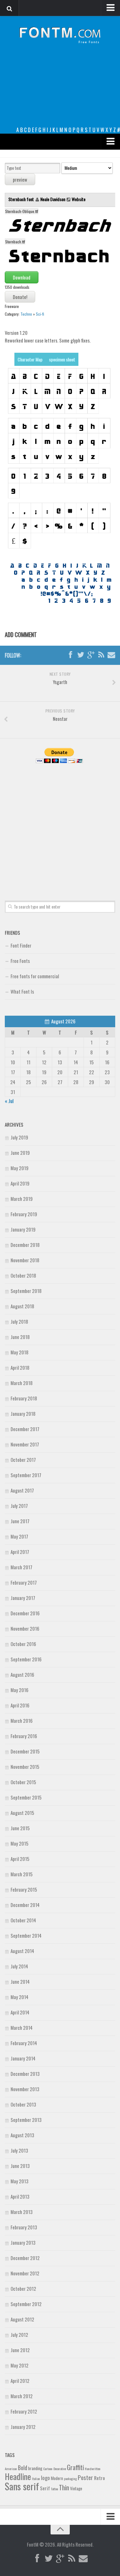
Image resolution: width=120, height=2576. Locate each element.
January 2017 (23, 1598)
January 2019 (23, 1229)
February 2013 (24, 2227)
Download (22, 277)
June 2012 (20, 2350)
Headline (18, 2476)
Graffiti (75, 2467)
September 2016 (26, 1659)
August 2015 (22, 1813)
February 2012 (24, 2411)
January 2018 (23, 1414)
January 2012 (23, 2427)
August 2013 (22, 2135)
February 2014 (24, 2043)
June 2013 (20, 2166)
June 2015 (20, 1828)
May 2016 (20, 1690)
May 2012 (20, 2365)
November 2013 (25, 2089)
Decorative (60, 2469)
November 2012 (25, 2273)
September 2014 (26, 1935)
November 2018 (25, 1260)
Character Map (30, 359)
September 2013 (26, 2120)
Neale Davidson (53, 199)
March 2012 (22, 2396)
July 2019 (19, 1137)
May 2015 (20, 1843)
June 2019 (20, 1153)
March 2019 (22, 1199)
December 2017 (25, 1429)
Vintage (76, 2488)
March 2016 (22, 1721)
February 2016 (24, 1736)
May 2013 (20, 2181)
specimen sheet (62, 359)
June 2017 (20, 1521)
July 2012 (19, 2335)
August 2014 (22, 1951)
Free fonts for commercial (35, 976)
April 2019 (20, 1183)
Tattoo (54, 2489)
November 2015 (25, 1767)
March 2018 (22, 1383)
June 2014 (20, 1981)
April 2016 (20, 1705)
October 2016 (23, 1644)
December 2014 (25, 1905)
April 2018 (20, 1367)
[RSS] (101, 655)
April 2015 (20, 1859)
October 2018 (23, 1275)
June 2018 (20, 1337)
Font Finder (21, 945)
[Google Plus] (91, 655)
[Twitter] (81, 655)
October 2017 (23, 1460)
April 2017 (20, 1552)
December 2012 (25, 2258)
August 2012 (22, 2319)
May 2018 (20, 1352)
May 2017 (19, 1536)
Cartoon (48, 2469)
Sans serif (22, 2486)
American (11, 2469)
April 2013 (20, 2196)
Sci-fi (40, 314)
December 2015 (25, 1751)
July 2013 (19, 2150)
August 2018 (22, 1306)
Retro (100, 2478)
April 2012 (20, 2381)
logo (45, 2478)
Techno (26, 314)
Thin (64, 2487)
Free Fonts (20, 961)
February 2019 (24, 1214)
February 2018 (24, 1398)
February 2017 (24, 1582)
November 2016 (25, 1628)
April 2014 (20, 2012)
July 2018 (19, 1321)
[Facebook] (70, 655)
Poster (85, 2477)
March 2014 (22, 2028)
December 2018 (25, 1245)
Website (79, 199)
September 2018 (26, 1291)
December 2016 (25, 1613)
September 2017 (26, 1475)
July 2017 (19, 1506)
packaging (70, 2478)
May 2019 (20, 1168)
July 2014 (19, 1966)
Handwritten (93, 2469)
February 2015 (24, 1889)
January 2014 (23, 2058)
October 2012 (23, 2288)
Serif (45, 2488)
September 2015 (26, 1797)
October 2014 (23, 1920)
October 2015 (23, 1782)
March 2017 (21, 1567)
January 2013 (23, 2242)
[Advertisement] (60, 90)
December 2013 (25, 2074)
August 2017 (22, 1490)
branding (35, 2468)
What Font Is (22, 991)
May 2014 (20, 1997)
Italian (36, 2478)
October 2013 (23, 2104)
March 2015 (22, 1874)
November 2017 (25, 1444)
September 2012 (26, 2304)
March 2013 (22, 2212)
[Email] (111, 655)
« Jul (9, 1101)
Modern (57, 2478)
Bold (23, 2467)
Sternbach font (22, 199)
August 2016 (22, 1674)
